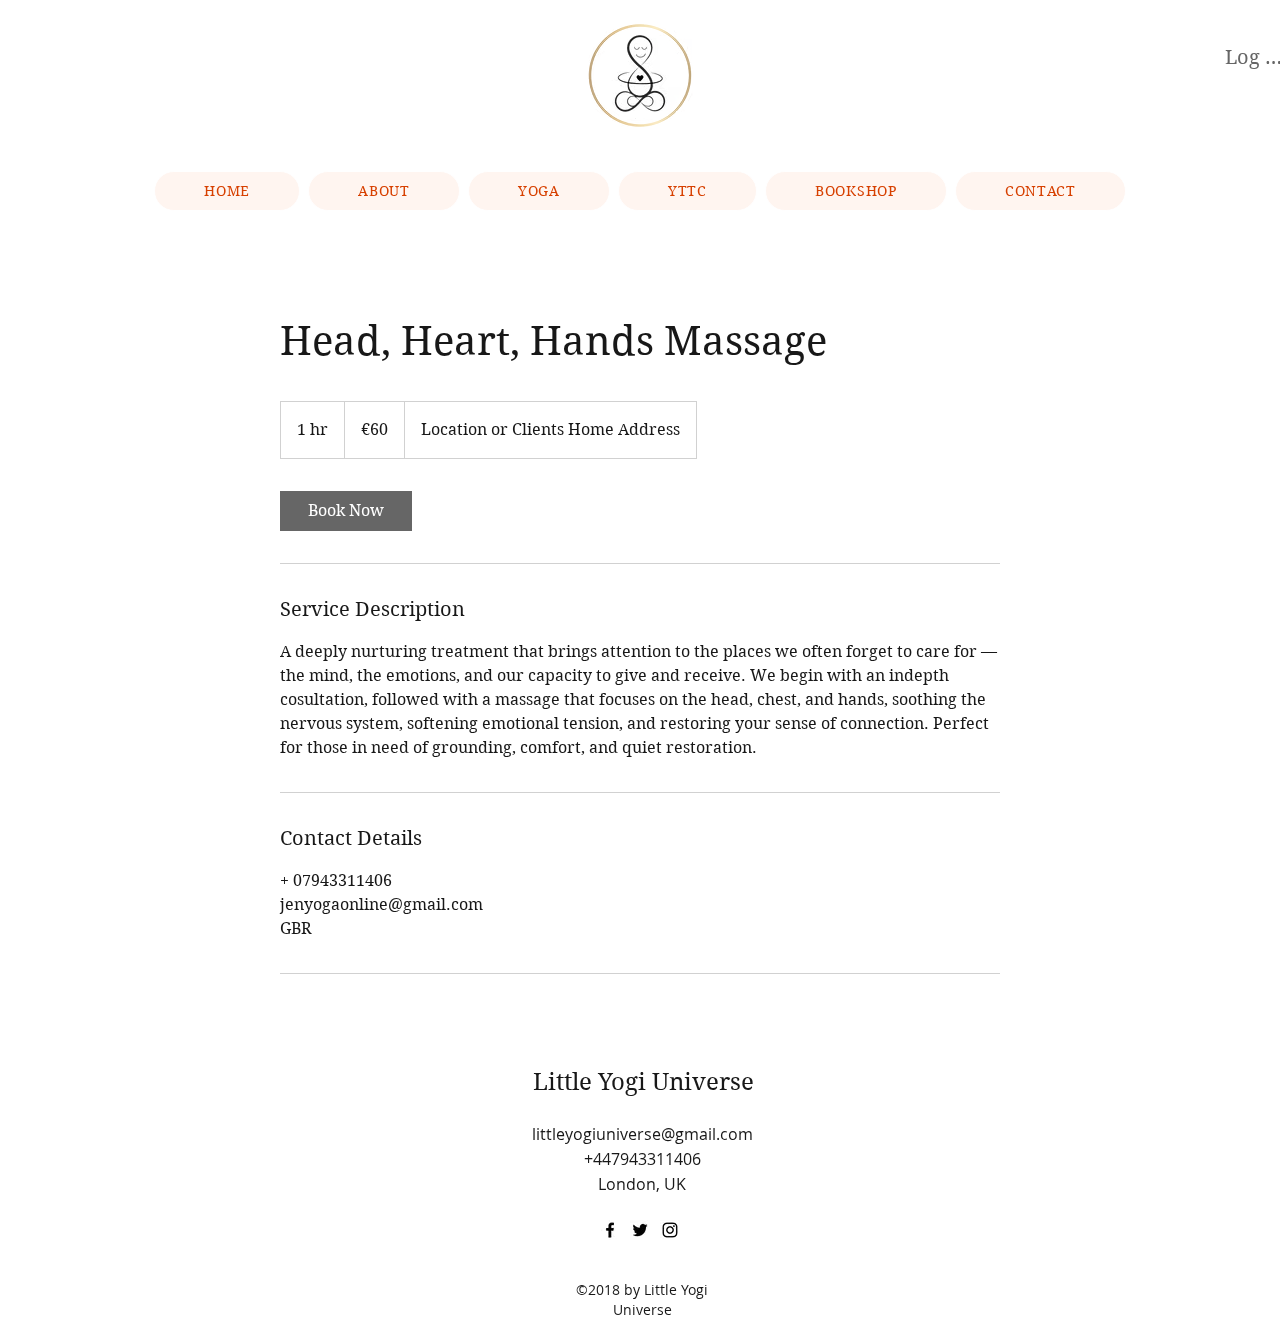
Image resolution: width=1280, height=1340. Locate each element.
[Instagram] (670, 1230)
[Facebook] (610, 1230)
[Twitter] (640, 1230)
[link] (346, 511)
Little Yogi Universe (643, 1082)
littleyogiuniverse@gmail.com (642, 1134)
